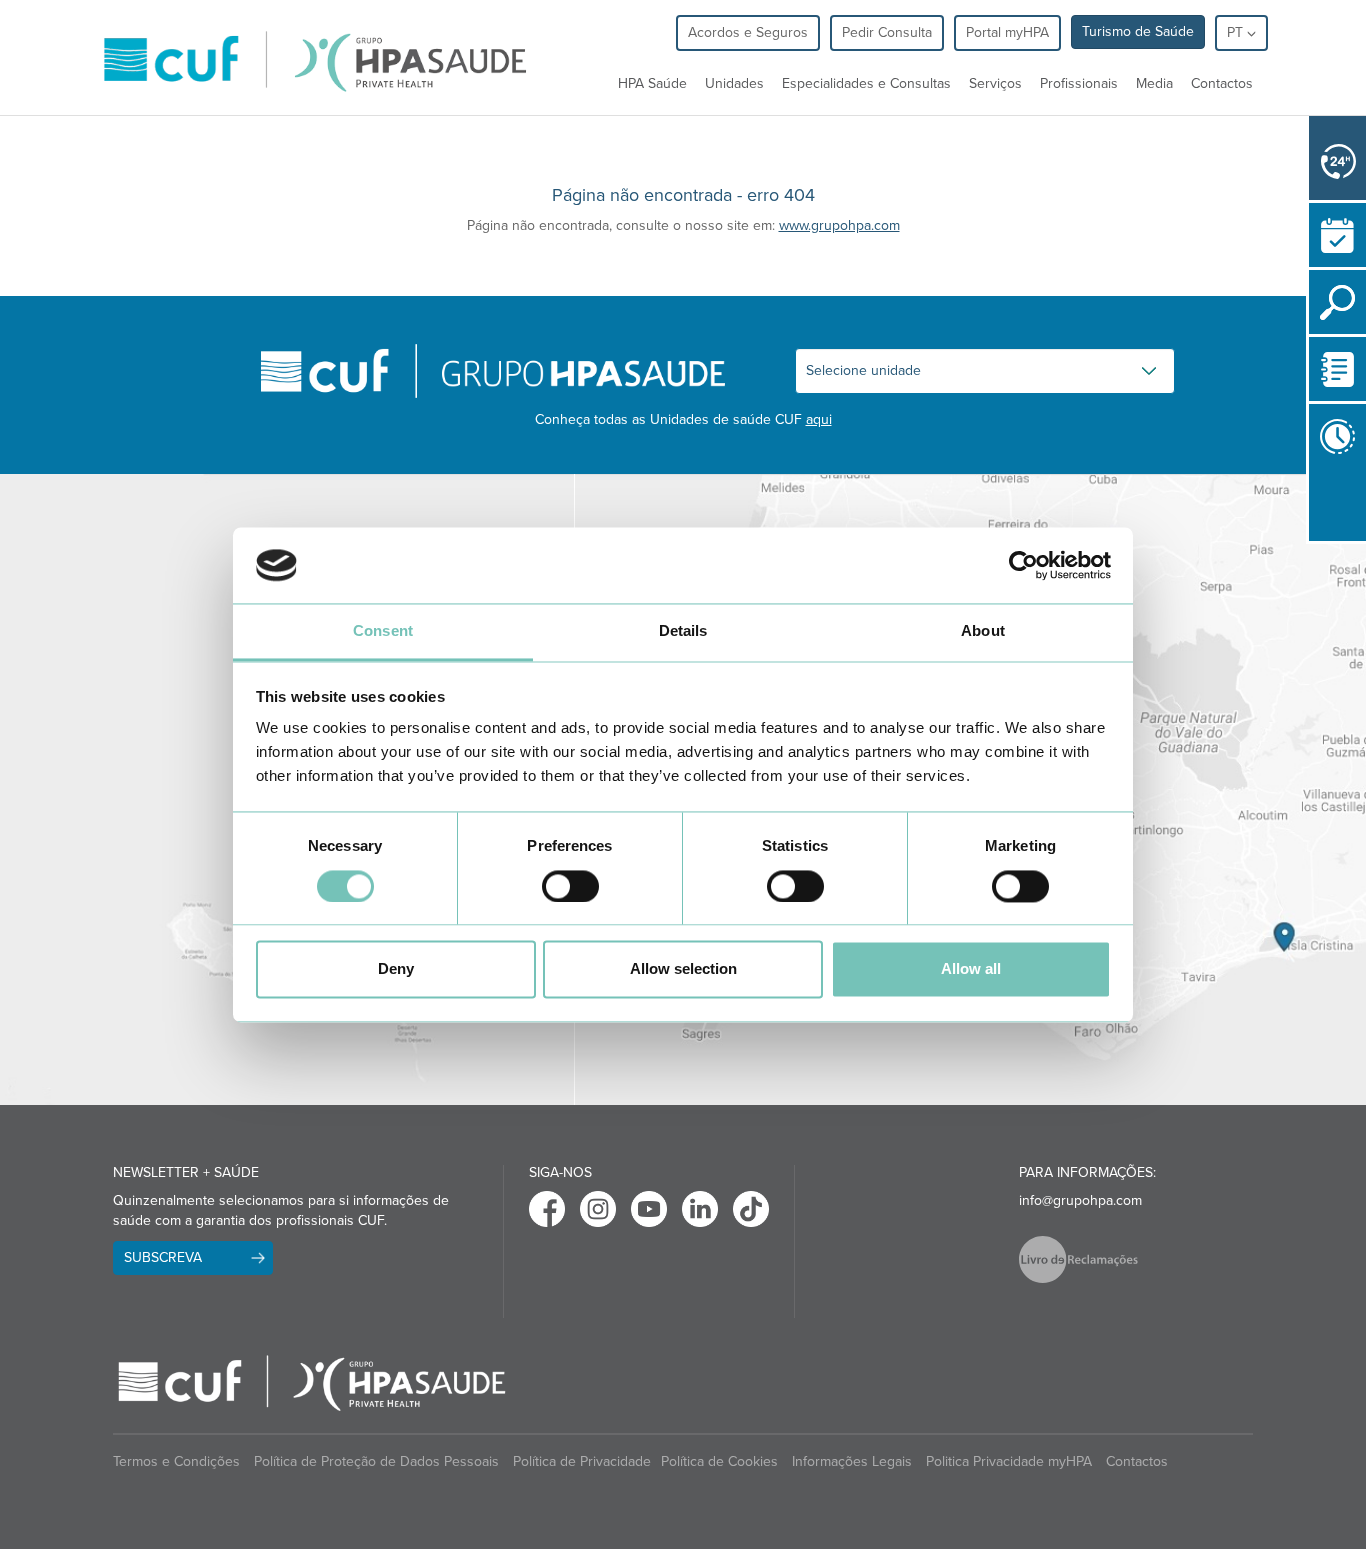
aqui (819, 419)
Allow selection (683, 969)
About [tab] (983, 631)
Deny (396, 969)
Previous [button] (1314, 545)
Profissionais (1079, 83)
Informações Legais (852, 1461)
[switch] (570, 886)
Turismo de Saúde (1138, 31)
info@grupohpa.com (1080, 1200)
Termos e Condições (176, 1461)
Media (1154, 83)
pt (1237, 32)
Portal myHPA (1007, 32)
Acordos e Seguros (748, 32)
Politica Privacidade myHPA (1009, 1461)
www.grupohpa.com (839, 225)
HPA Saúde (652, 83)
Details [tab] (683, 631)
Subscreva (163, 1257)
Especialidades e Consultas (866, 83)
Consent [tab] (383, 631)
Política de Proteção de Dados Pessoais (376, 1461)
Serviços (995, 83)
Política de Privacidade (582, 1461)
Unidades (734, 83)
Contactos (1222, 83)
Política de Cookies (719, 1461)
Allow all (971, 969)
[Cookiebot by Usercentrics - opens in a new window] (1023, 565)
